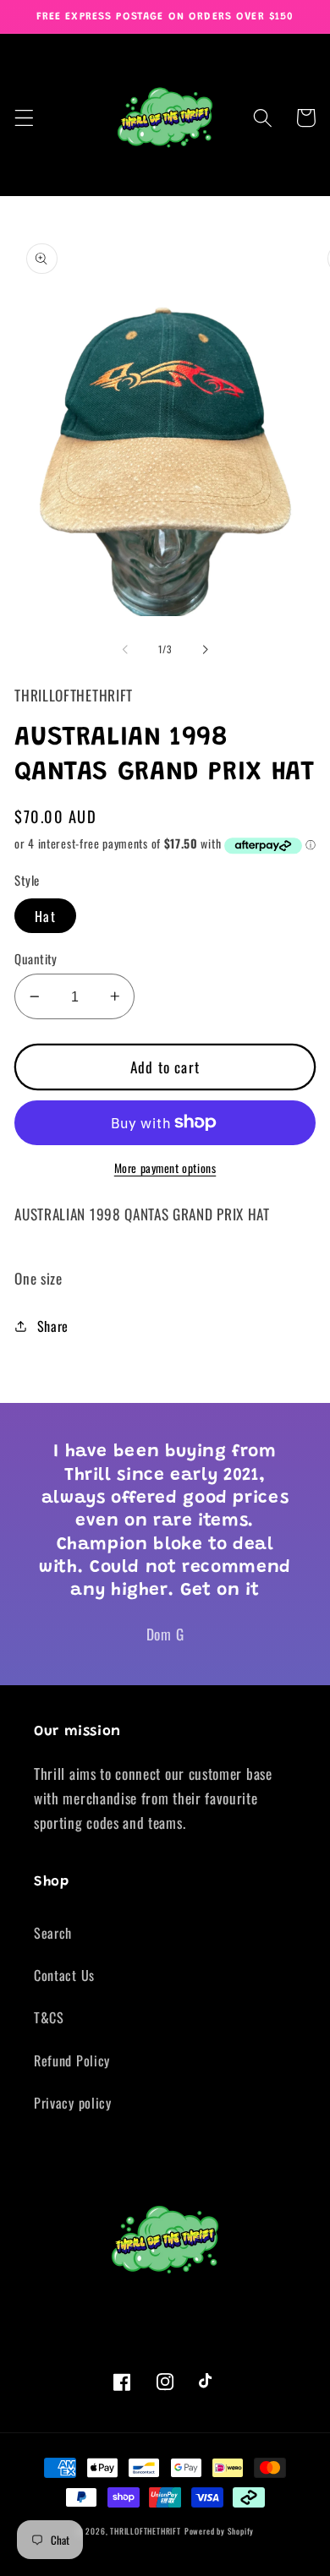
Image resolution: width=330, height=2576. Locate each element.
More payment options (165, 1168)
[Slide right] (205, 649)
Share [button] (53, 1326)
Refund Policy (72, 2060)
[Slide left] (125, 649)
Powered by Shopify (220, 2531)
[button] (24, 118)
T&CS (49, 2017)
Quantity (36, 959)
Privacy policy (73, 2103)
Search (53, 1933)
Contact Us (64, 1975)
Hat (45, 916)
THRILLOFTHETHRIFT (146, 2531)
